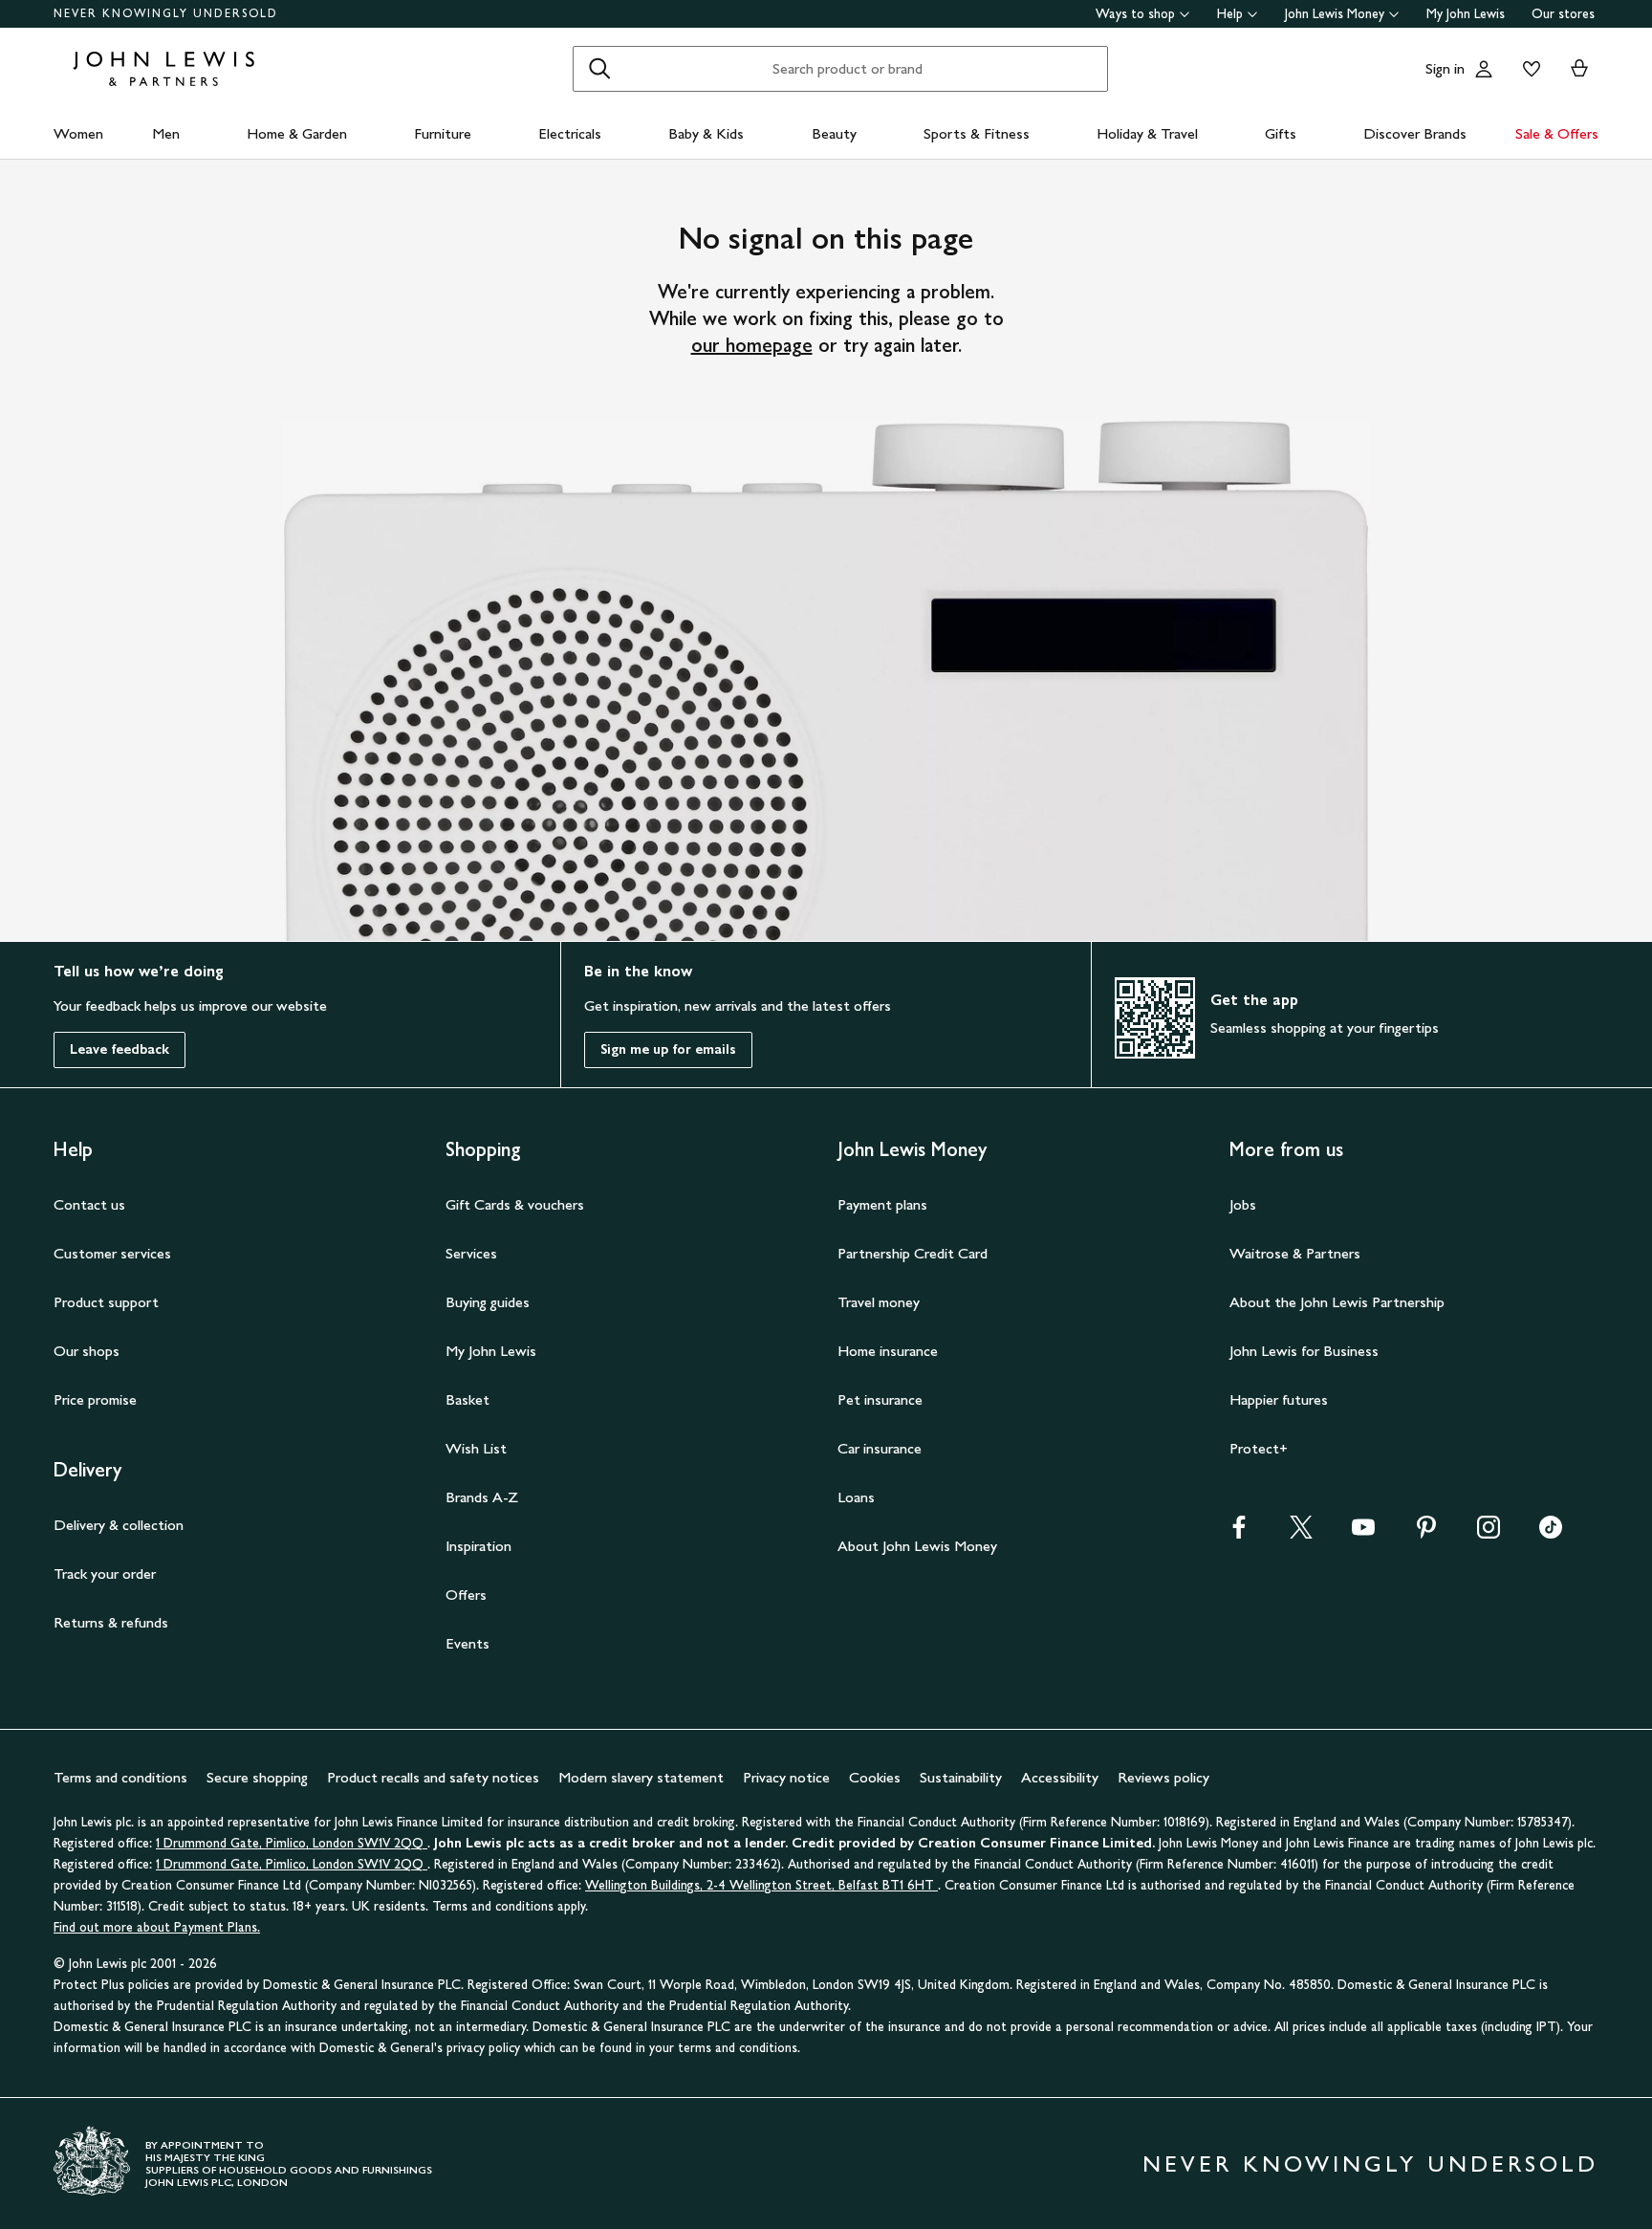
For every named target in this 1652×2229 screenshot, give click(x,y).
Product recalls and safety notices (433, 1777)
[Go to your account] (1484, 69)
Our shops (87, 1351)
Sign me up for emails (668, 1049)
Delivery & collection (119, 1525)
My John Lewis (1466, 14)
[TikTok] (1551, 1533)
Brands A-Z (482, 1497)
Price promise (95, 1399)
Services (471, 1253)
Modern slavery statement (641, 1777)
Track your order (105, 1573)
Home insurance (888, 1351)
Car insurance (880, 1448)
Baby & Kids (706, 133)
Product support (106, 1302)
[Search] (599, 69)
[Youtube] (1363, 1533)
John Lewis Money (1335, 14)
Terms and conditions (120, 1777)
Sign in (1445, 68)
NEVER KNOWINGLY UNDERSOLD (166, 13)
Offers (466, 1595)
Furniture (443, 133)
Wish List (476, 1448)
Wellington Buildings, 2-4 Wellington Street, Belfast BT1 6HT (761, 1885)
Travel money (879, 1302)
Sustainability (961, 1777)
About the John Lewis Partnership (1337, 1302)
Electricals (570, 133)
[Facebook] (1239, 1533)
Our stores (1563, 14)
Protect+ (1259, 1448)
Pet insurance (880, 1399)
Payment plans (882, 1204)
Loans (856, 1497)
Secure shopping (257, 1777)
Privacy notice (786, 1777)
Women (78, 133)
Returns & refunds (111, 1622)
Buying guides (488, 1302)
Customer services (112, 1253)
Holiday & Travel (1147, 133)
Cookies (875, 1777)
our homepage (752, 345)
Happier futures (1279, 1399)
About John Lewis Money (917, 1546)
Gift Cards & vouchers (515, 1204)
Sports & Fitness (977, 133)
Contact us (89, 1204)
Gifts (1281, 133)
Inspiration (478, 1546)
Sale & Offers (1557, 133)
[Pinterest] (1426, 1533)
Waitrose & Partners (1295, 1253)
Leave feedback (120, 1049)
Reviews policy (1163, 1777)
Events (467, 1643)
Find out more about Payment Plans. (157, 1927)
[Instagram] (1489, 1533)
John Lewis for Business (1304, 1351)
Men (166, 133)
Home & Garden (297, 133)
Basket (467, 1399)
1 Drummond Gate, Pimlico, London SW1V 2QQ (292, 1843)
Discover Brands (1415, 133)
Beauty (834, 133)
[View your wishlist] (1528, 69)
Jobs (1243, 1204)
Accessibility (1060, 1777)
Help (1230, 14)
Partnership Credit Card (913, 1253)
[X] (1301, 1533)
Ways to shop (1135, 14)
